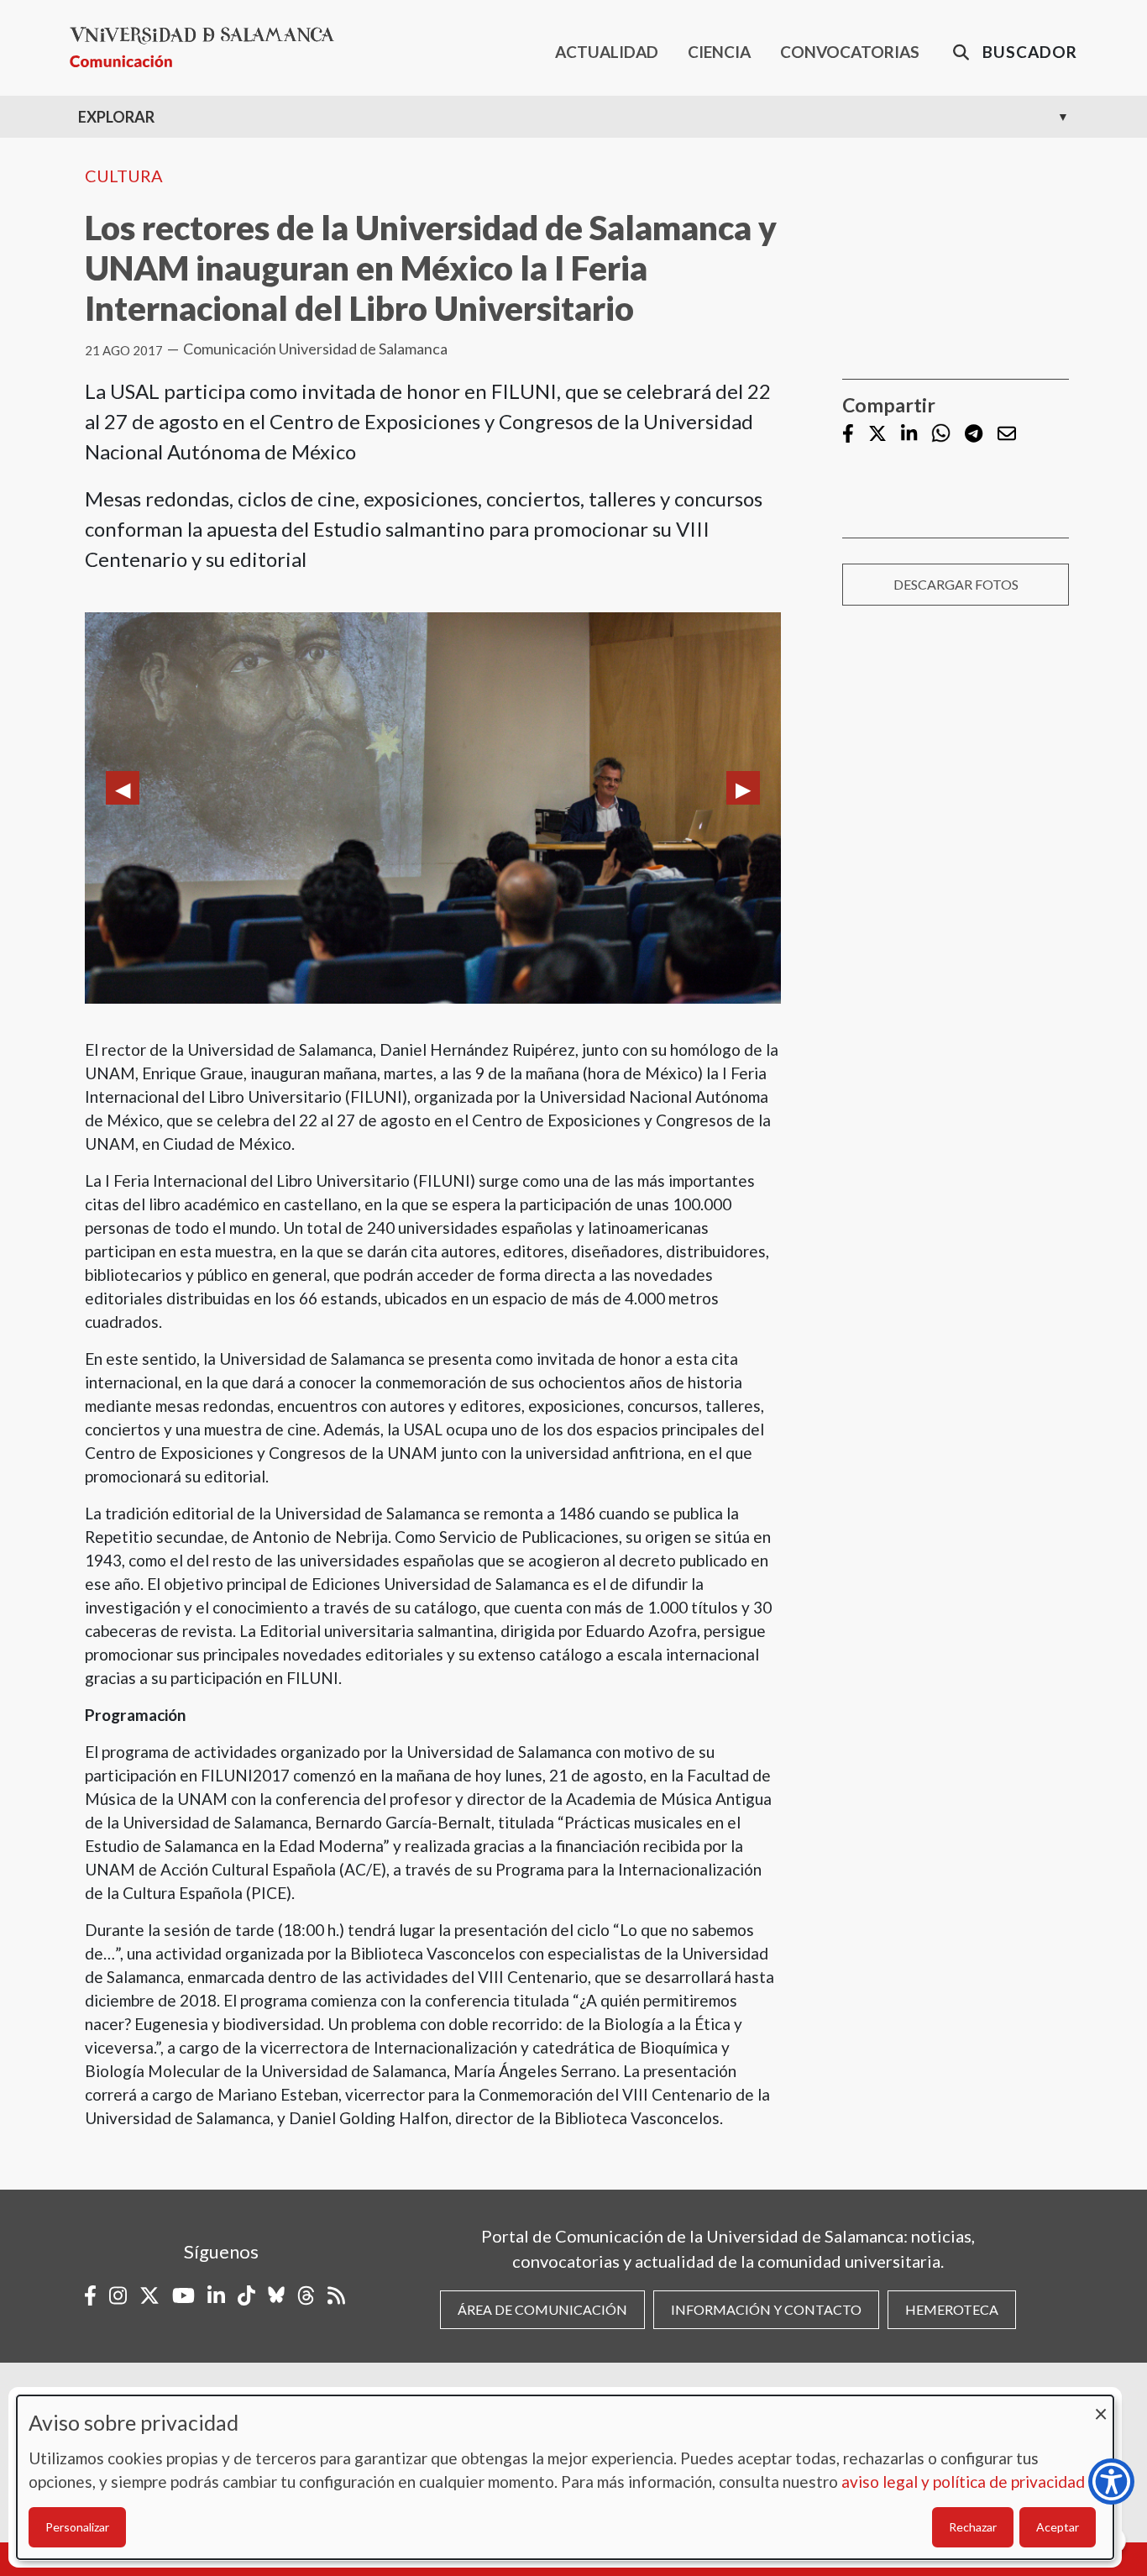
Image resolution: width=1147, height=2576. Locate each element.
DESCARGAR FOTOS (956, 584)
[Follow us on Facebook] (848, 435)
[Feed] (336, 2295)
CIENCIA (719, 52)
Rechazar (973, 2527)
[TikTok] (246, 2295)
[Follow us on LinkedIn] (909, 435)
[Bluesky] (276, 2295)
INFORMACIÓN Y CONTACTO (766, 2309)
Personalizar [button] (77, 2527)
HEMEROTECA (952, 2309)
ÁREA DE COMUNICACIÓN (542, 2309)
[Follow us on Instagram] (118, 2295)
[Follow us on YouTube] (183, 2295)
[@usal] (306, 2295)
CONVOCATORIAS (850, 52)
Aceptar (1058, 2527)
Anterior (123, 788)
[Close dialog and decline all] (1101, 2406)
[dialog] (565, 2477)
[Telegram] (974, 435)
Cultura (124, 176)
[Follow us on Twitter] (877, 435)
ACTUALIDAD (607, 52)
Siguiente (743, 788)
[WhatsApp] (941, 434)
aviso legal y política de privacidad (963, 2482)
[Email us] (1007, 435)
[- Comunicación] (209, 47)
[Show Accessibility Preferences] (1111, 2482)
